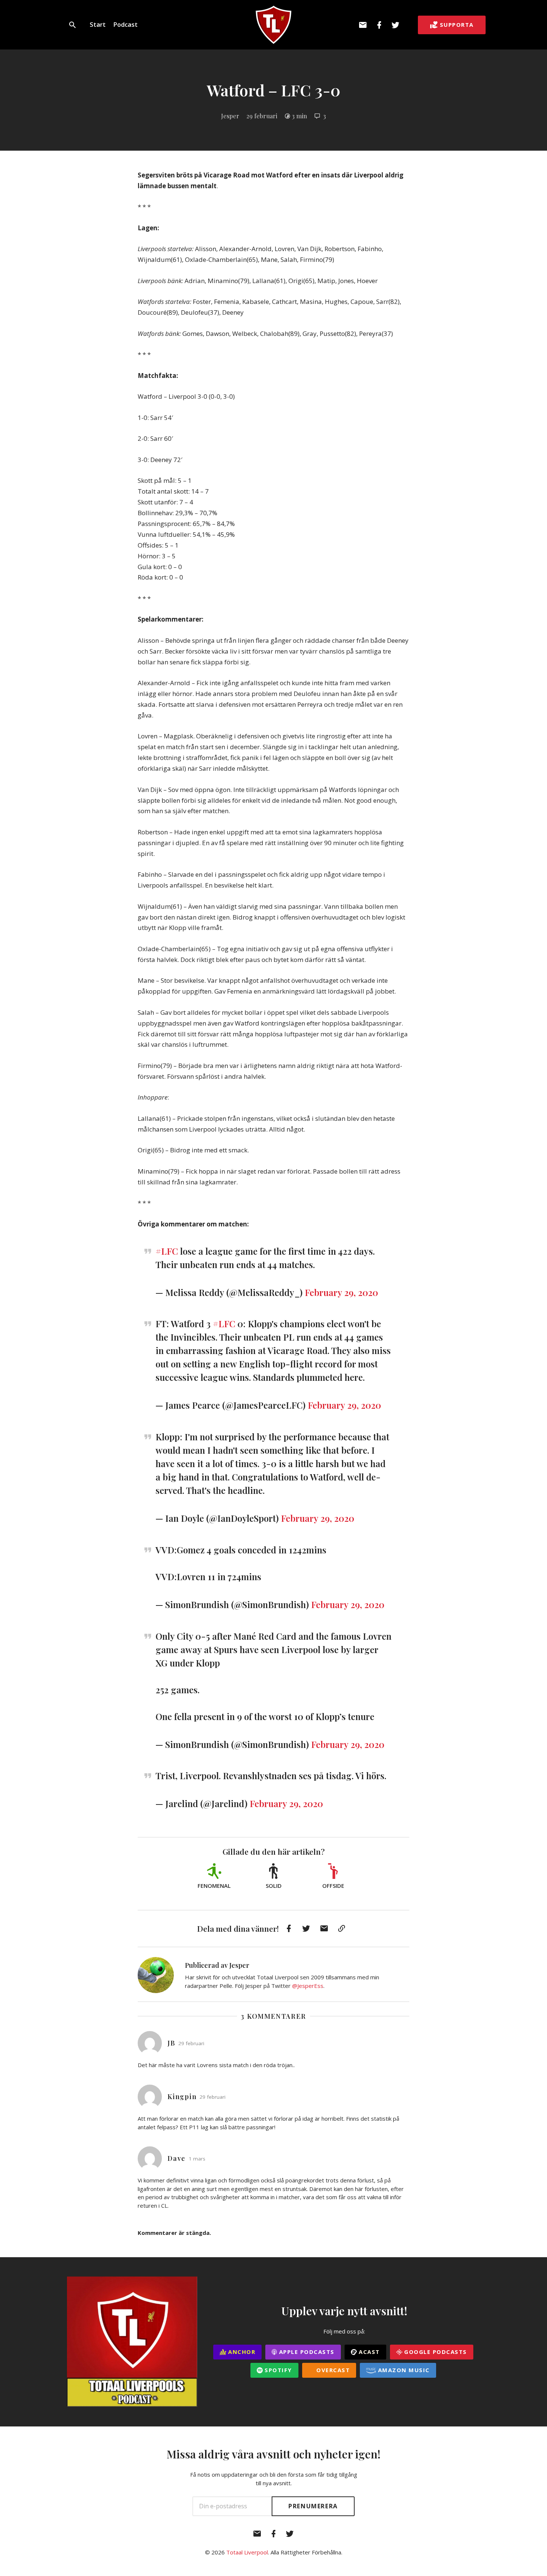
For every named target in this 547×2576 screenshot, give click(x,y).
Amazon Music (403, 2370)
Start (98, 24)
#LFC (167, 1251)
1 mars (197, 2159)
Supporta (457, 25)
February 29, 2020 (341, 1292)
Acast (368, 2352)
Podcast (125, 24)
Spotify (277, 2370)
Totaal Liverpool (247, 2552)
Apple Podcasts (306, 2352)
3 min (299, 116)
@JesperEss (308, 1986)
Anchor (241, 2352)
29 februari (262, 116)
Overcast (332, 2370)
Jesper (230, 116)
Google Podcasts (435, 2352)
